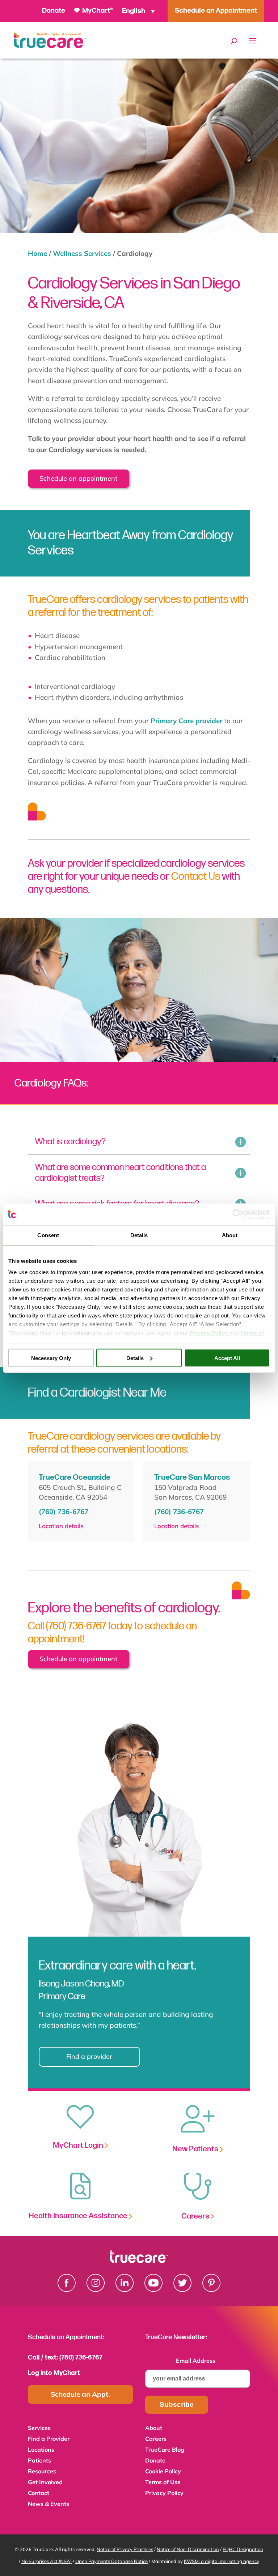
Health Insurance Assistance (79, 2216)
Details (135, 1358)
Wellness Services (82, 253)
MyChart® (97, 11)
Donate (54, 11)
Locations (41, 2450)
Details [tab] (139, 1235)
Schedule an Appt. (80, 2394)
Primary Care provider (186, 721)
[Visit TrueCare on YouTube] (153, 2289)
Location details (61, 1526)
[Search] (234, 41)
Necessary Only (51, 1358)
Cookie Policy (163, 2472)
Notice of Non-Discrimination (188, 2549)
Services (39, 2428)
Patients (39, 2461)
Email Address (198, 2361)
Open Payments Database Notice (111, 2561)
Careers (196, 2216)
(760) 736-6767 (64, 1512)
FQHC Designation (243, 2549)
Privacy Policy (164, 2493)
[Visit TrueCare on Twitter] (182, 2289)
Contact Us (196, 876)
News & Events (49, 2504)
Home (37, 253)
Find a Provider (49, 2439)
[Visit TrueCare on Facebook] (67, 2289)
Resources (42, 2472)
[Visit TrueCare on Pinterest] (211, 2289)
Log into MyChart (54, 2373)
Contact (39, 2493)
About (154, 2428)
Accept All (227, 1358)
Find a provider (89, 2056)
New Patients (196, 2149)
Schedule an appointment (78, 478)
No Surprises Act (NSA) (47, 2561)
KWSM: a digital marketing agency (222, 2561)
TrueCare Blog (165, 2450)
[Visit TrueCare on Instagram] (96, 2289)
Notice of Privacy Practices (125, 2549)
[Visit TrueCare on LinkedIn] (125, 2289)
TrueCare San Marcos (192, 1477)
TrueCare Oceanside (75, 1477)
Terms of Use (163, 2483)
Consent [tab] (48, 1235)
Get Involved (45, 2483)
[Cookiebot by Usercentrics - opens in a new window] (238, 1214)
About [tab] (230, 1235)
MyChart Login (79, 2145)
